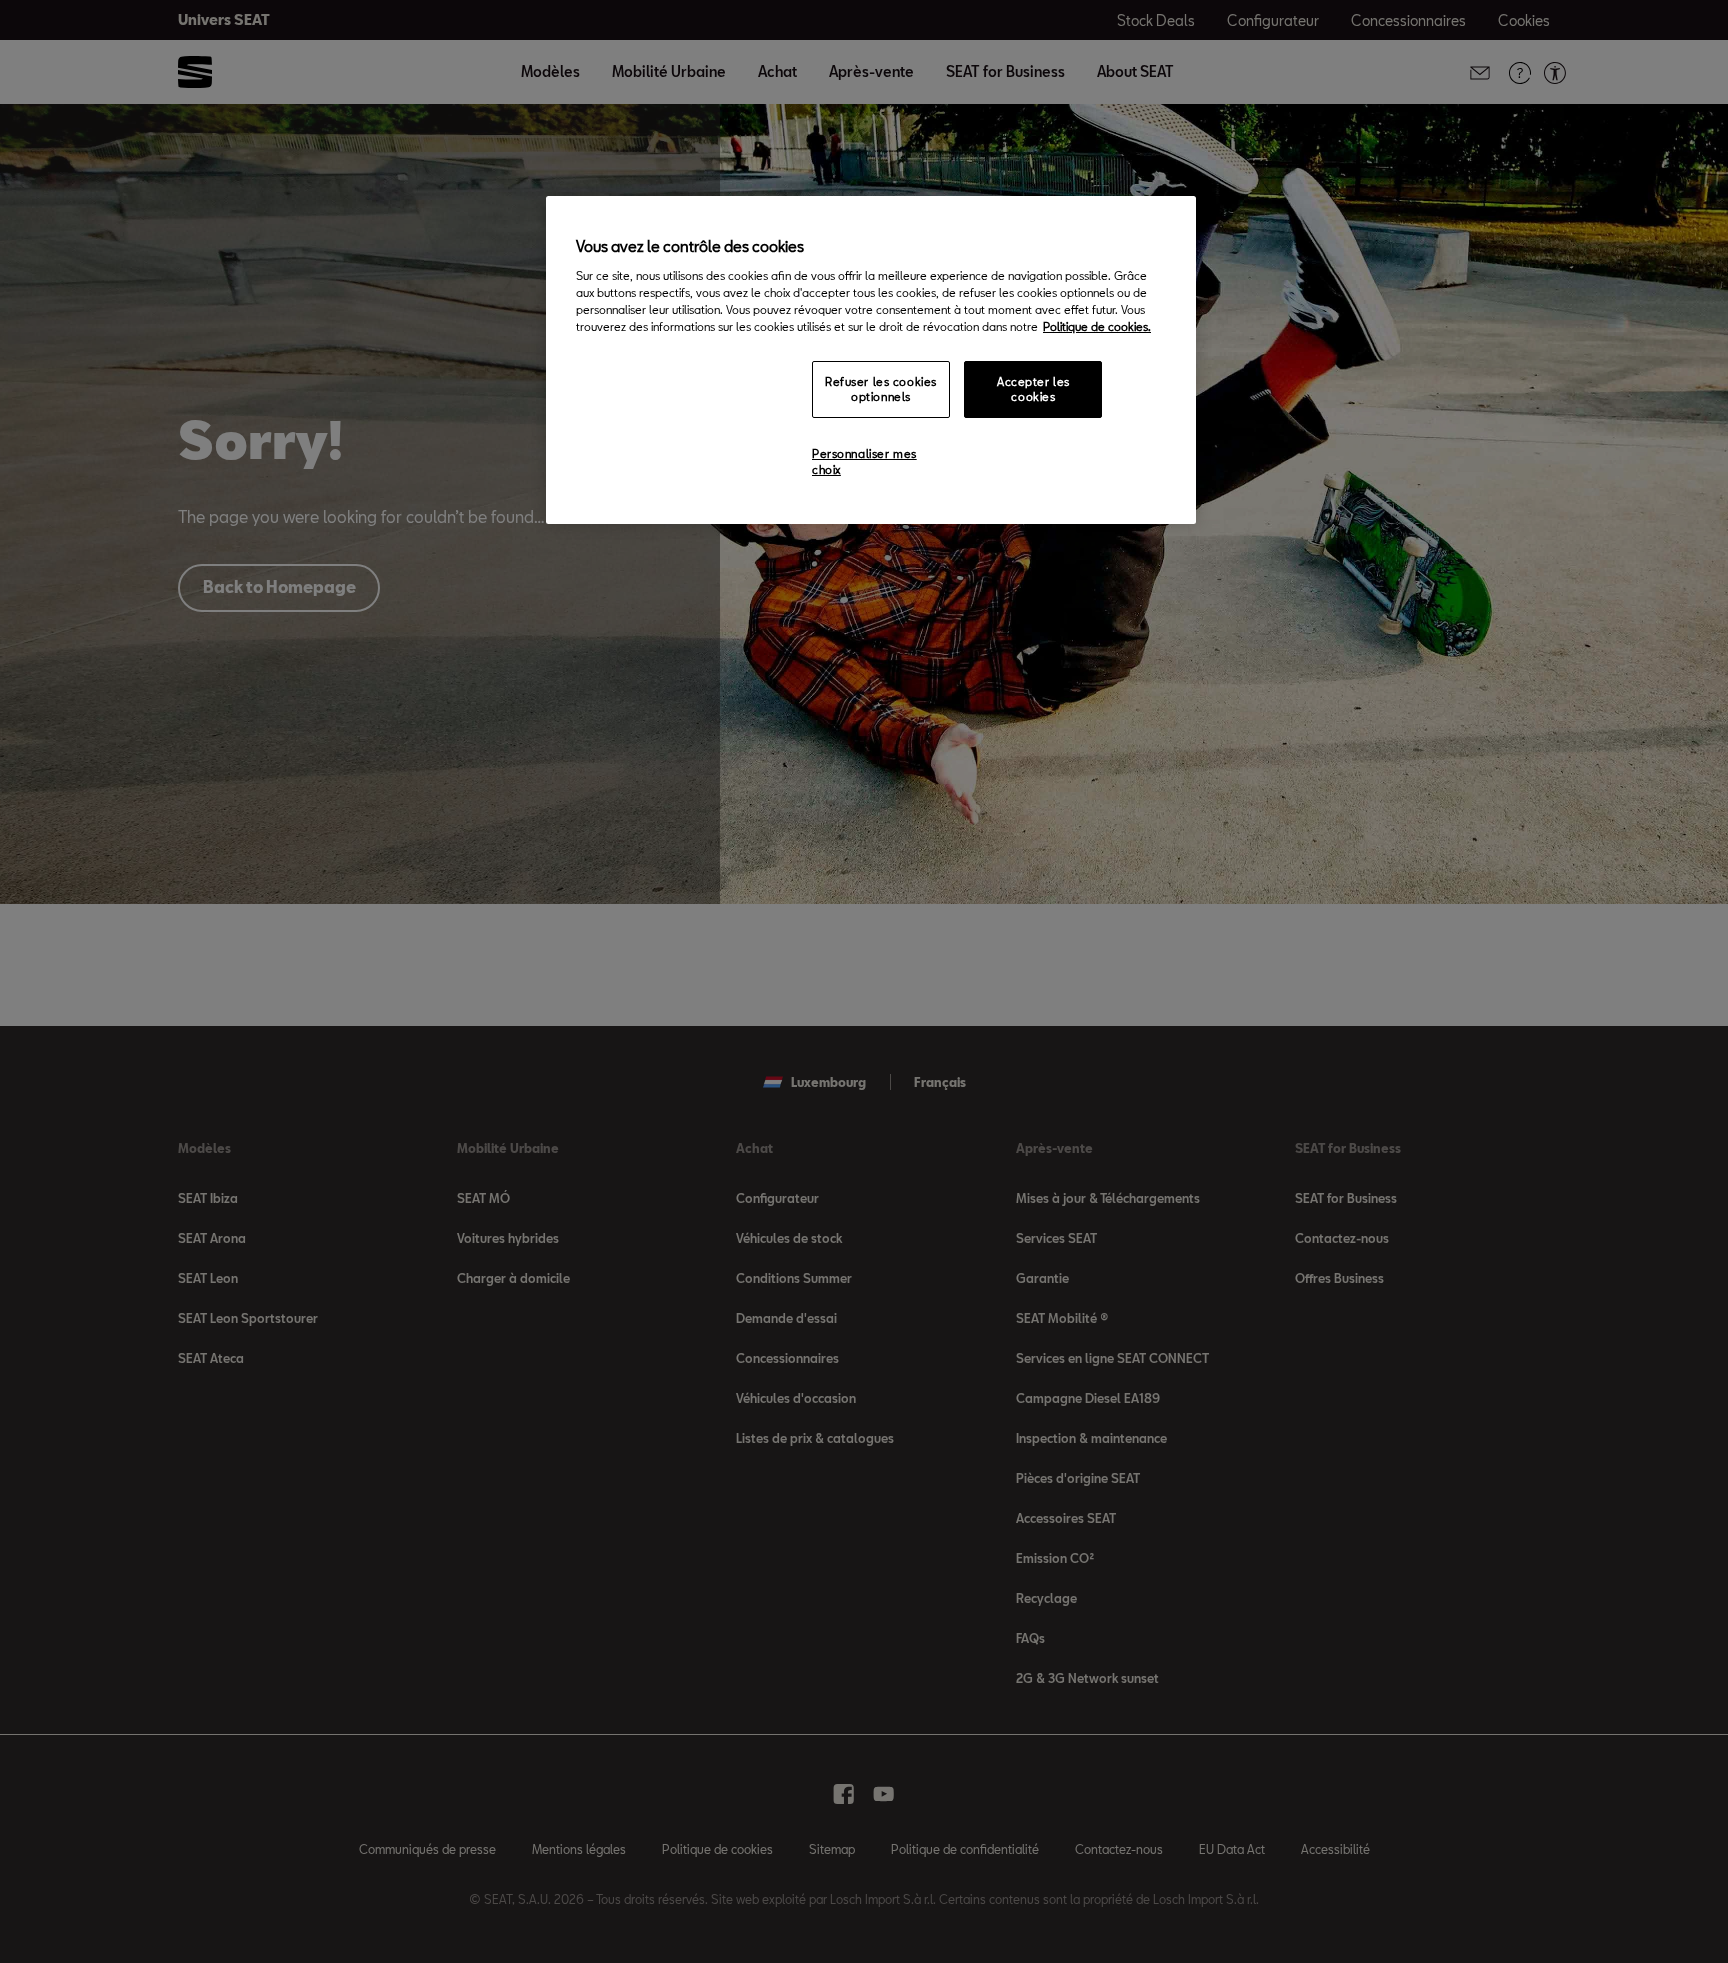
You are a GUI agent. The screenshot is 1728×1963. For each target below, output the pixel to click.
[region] (871, 360)
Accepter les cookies (1033, 389)
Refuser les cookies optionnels (881, 389)
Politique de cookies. (1097, 326)
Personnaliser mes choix (864, 461)
